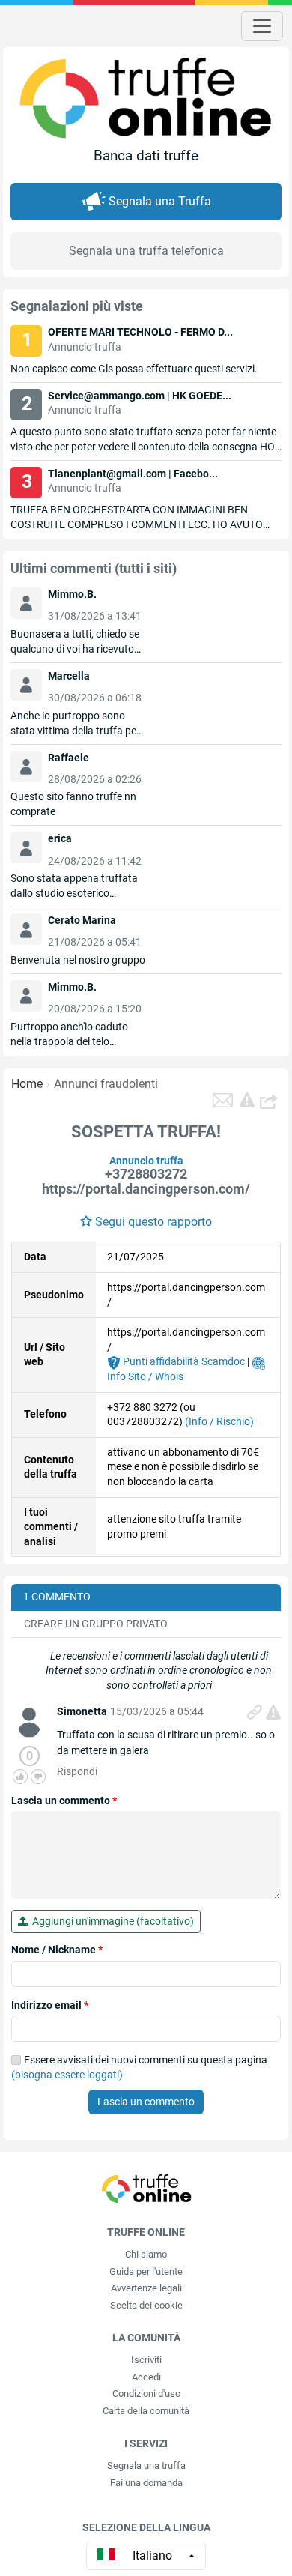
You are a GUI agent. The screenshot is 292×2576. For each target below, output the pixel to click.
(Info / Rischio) (219, 1421)
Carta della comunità (146, 2411)
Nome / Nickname (57, 1950)
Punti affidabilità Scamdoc (183, 1361)
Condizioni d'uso (146, 2394)
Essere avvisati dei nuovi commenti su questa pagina (139, 2067)
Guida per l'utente (146, 2271)
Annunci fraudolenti (106, 1084)
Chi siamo (146, 2254)
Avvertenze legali (146, 2288)
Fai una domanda (146, 2483)
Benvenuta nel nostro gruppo (78, 960)
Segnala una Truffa (160, 201)
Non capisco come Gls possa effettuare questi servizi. (134, 369)
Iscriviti (146, 2360)
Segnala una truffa (146, 2465)
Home (27, 1084)
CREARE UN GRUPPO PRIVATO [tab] (96, 1624)
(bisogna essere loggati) (67, 2075)
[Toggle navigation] (262, 26)
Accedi (146, 2377)
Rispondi (77, 1771)
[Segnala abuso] (273, 1712)
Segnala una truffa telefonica (146, 251)
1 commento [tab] (57, 1597)
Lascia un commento (64, 1801)
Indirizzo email (50, 2005)
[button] (270, 1101)
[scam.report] (247, 1100)
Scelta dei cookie (146, 2305)
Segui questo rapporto (153, 1222)
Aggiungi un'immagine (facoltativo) (111, 1921)
